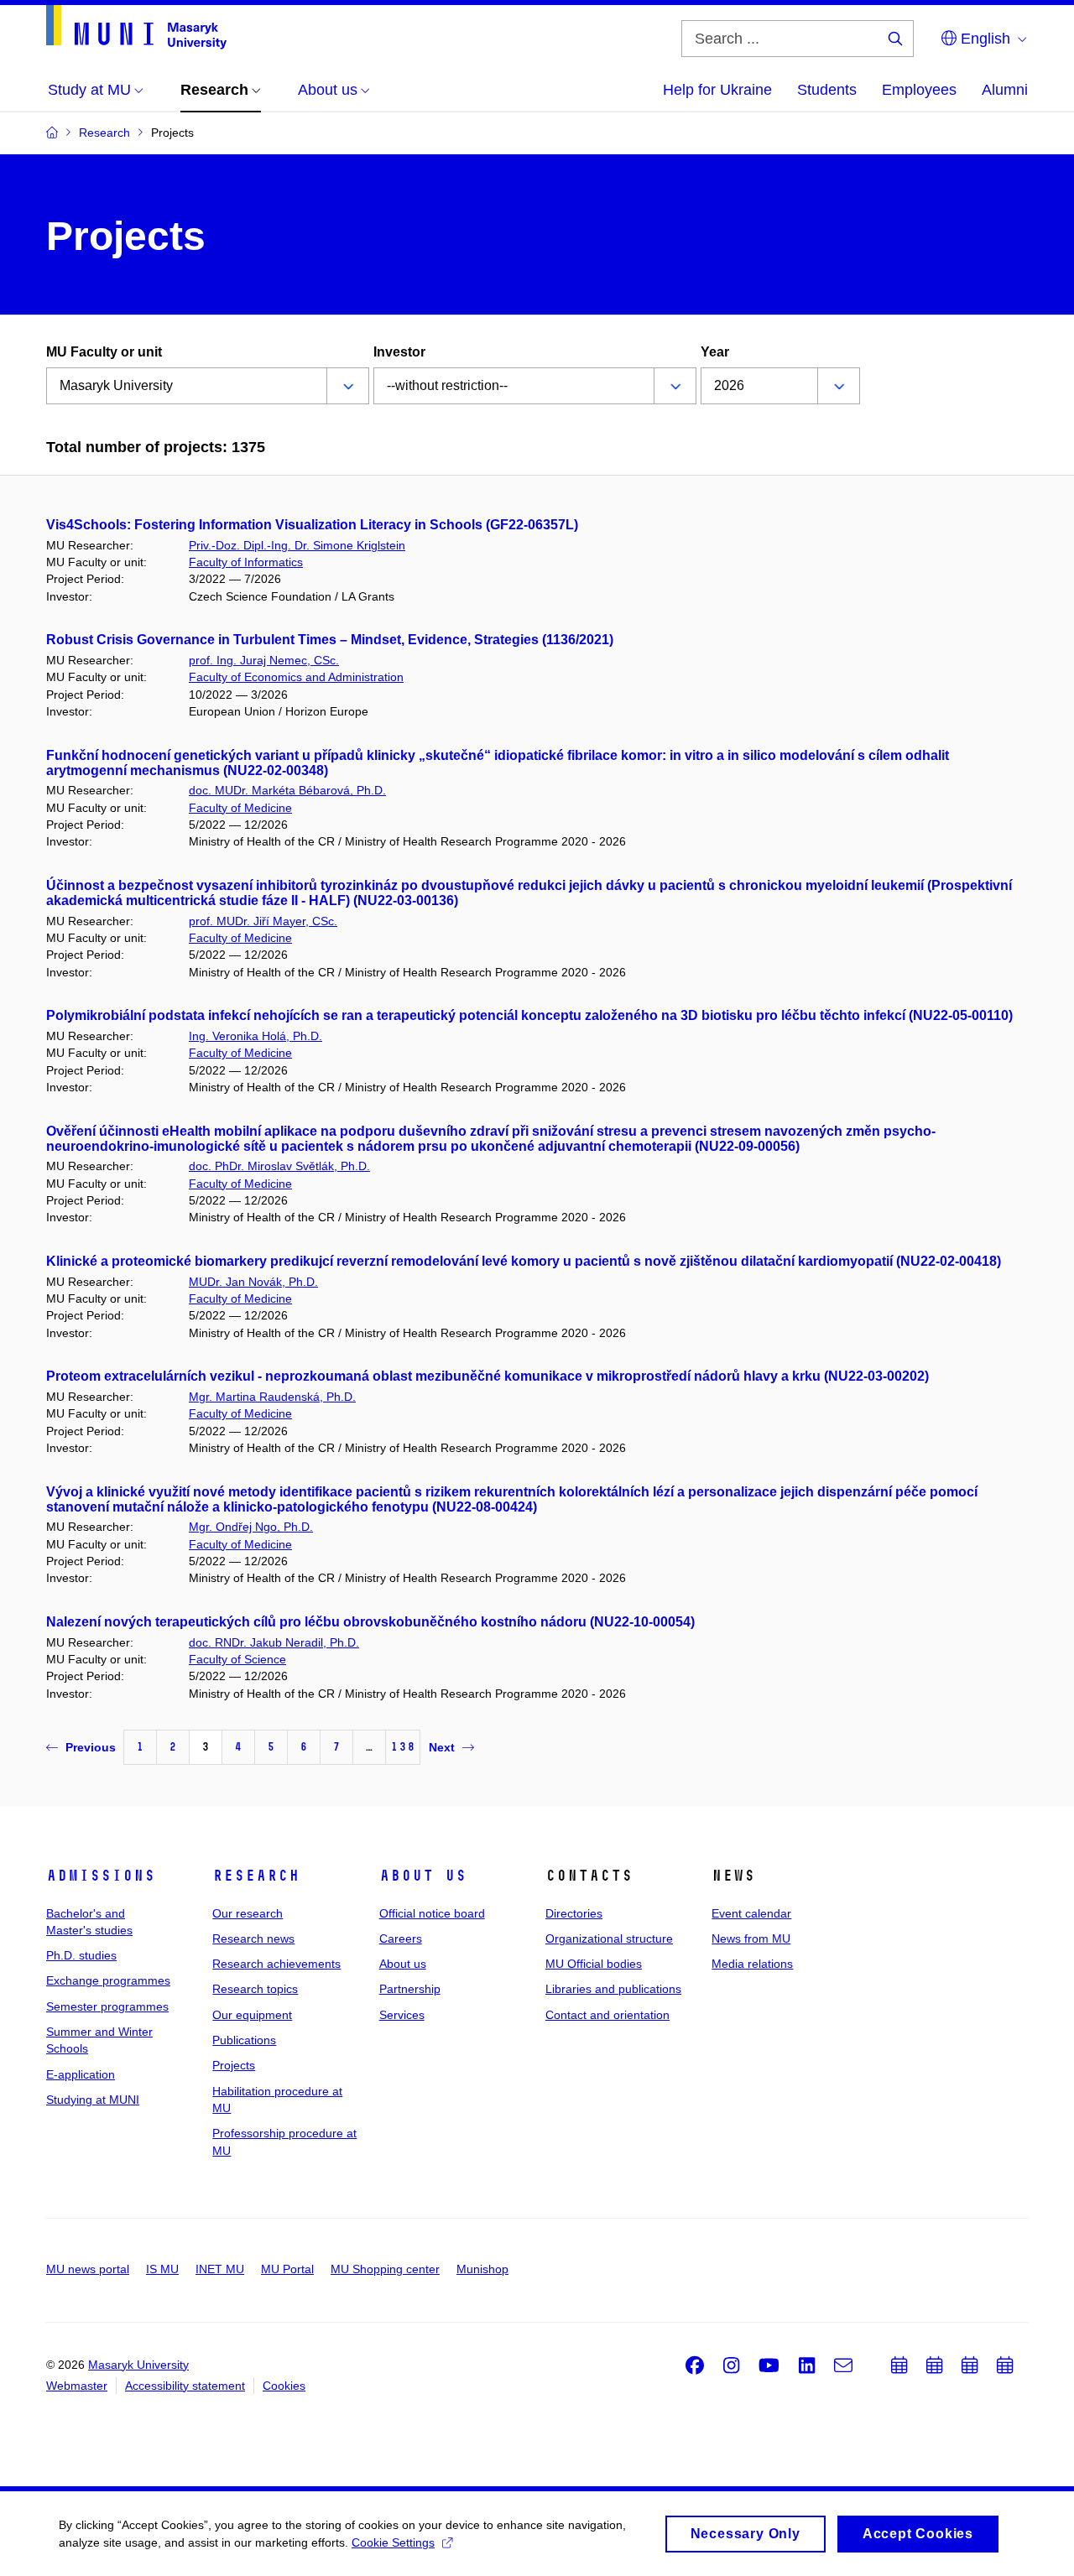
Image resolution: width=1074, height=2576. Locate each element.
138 (403, 1747)
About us (423, 1876)
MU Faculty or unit (104, 352)
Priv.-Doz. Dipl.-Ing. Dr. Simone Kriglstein (297, 545)
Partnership (410, 1989)
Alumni (1005, 90)
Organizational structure (609, 1939)
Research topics (255, 1989)
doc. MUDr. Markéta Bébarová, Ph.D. (287, 790)
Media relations (752, 1964)
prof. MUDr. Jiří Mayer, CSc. (263, 921)
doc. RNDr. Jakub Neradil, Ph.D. (274, 1642)
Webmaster (77, 2386)
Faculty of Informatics (246, 562)
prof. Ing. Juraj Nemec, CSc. (264, 660)
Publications (244, 2040)
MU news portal (88, 2269)
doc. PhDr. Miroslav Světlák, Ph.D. (279, 1166)
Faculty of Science (237, 1659)
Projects (234, 2065)
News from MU (751, 1939)
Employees (919, 90)
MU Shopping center (385, 2269)
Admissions (101, 1876)
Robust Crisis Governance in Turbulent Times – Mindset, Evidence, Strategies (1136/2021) (330, 640)
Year (715, 352)
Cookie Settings (393, 2542)
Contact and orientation (607, 2015)
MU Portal (287, 2269)
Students (827, 90)
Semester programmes (107, 2006)
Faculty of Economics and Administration (296, 677)
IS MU (162, 2269)
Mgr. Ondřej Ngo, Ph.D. (251, 1527)
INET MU (220, 2269)
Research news (253, 1939)
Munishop (482, 2269)
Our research (248, 1913)
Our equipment (252, 2015)
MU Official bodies (594, 1964)
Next (442, 1747)
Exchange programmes (108, 1980)
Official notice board (432, 1913)
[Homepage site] (136, 27)
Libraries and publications (613, 1989)
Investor (399, 352)
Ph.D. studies (81, 1955)
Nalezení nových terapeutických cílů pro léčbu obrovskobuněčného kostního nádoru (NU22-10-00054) (370, 1622)
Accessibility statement (185, 2386)
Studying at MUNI (93, 2100)
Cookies (284, 2386)
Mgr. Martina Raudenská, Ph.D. (272, 1397)
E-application (81, 2074)
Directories (574, 1913)
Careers (401, 1939)
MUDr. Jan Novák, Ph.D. (253, 1282)
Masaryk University (138, 2365)
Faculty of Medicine (240, 808)
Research (256, 1876)
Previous (91, 1747)
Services (402, 2015)
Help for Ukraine (717, 90)
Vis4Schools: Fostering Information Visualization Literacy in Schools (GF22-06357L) (312, 525)
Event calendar (751, 1913)
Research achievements (276, 1964)
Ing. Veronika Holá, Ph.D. (255, 1036)
